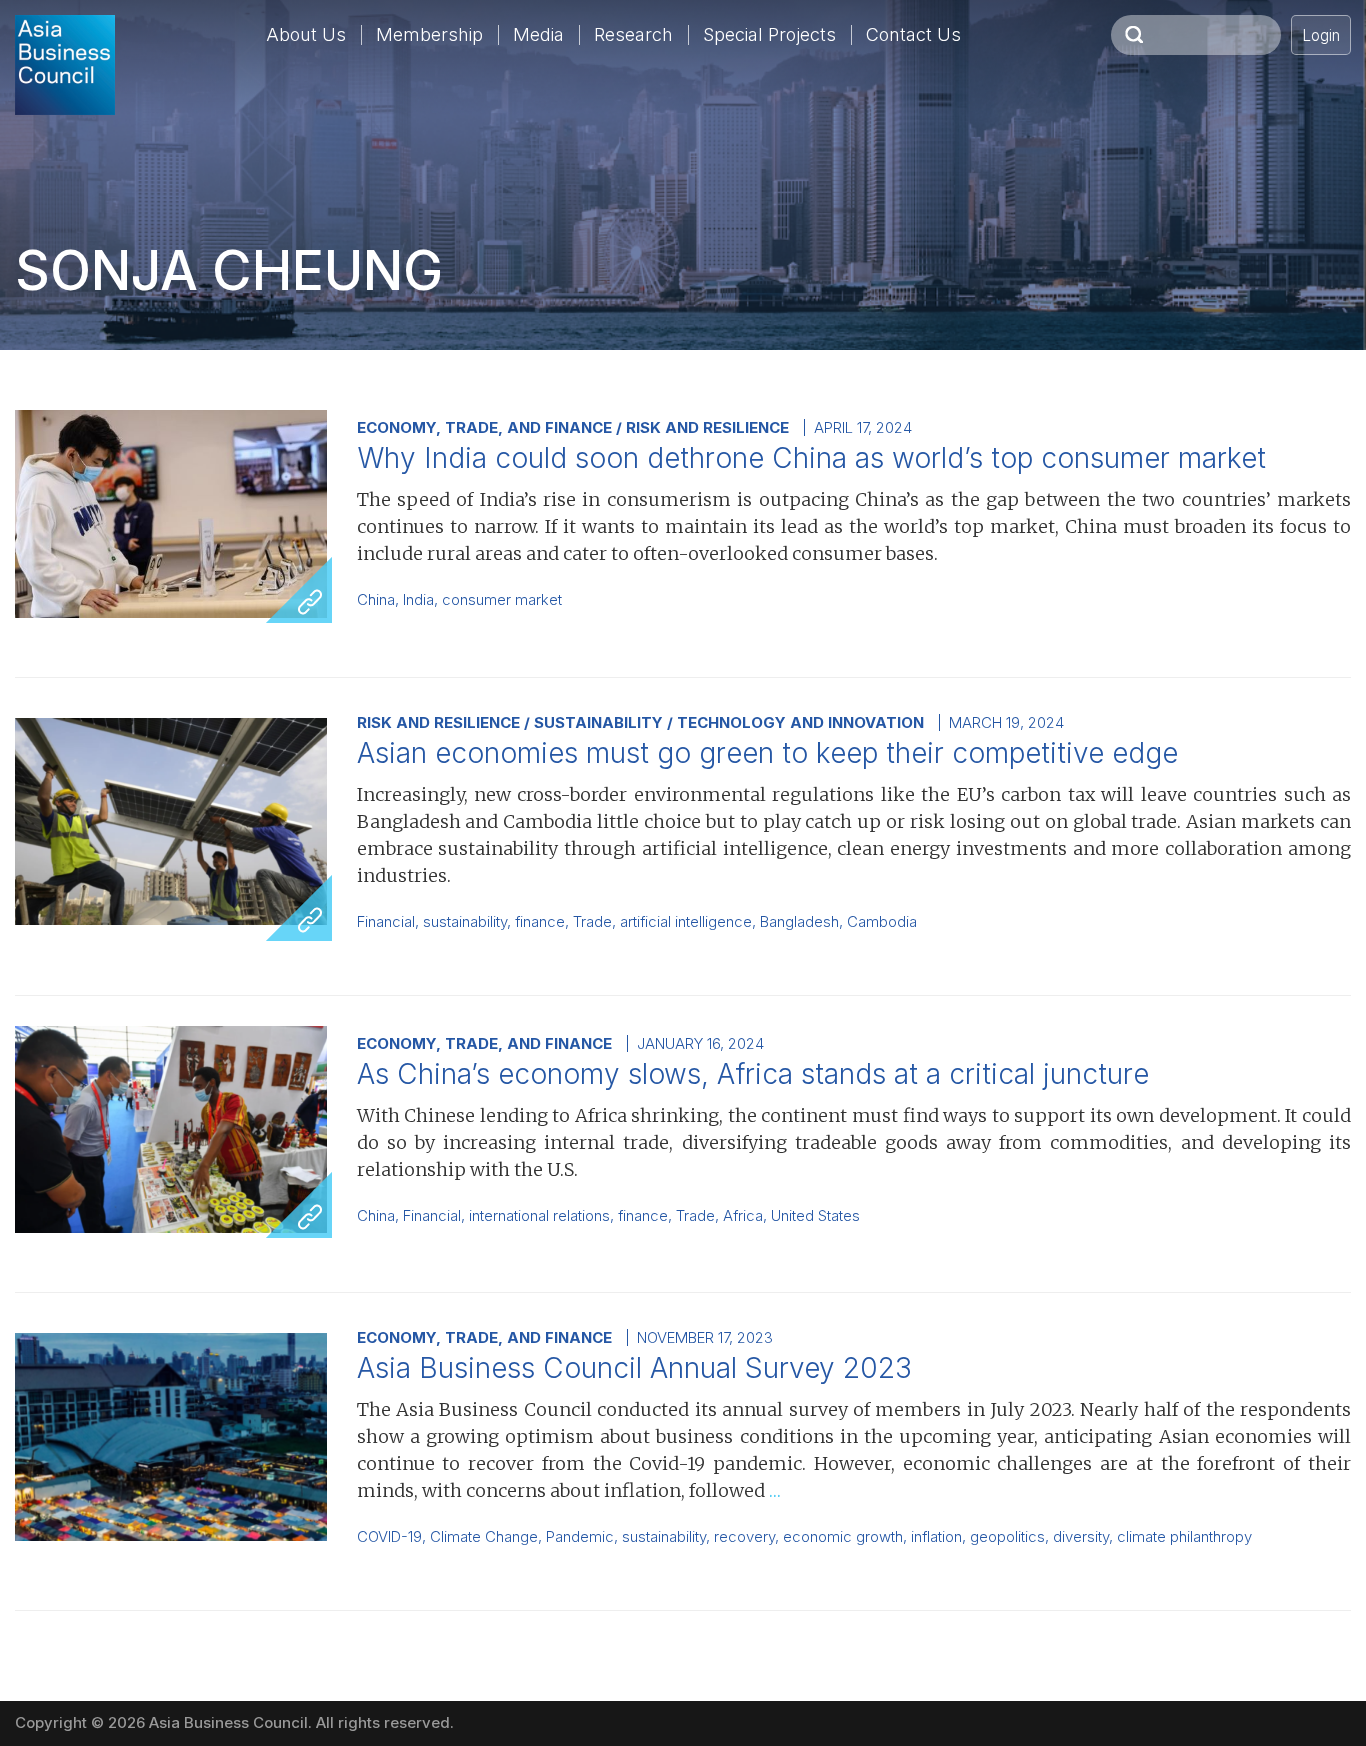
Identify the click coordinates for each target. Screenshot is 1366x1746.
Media (538, 34)
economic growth (843, 1537)
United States (815, 1216)
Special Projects (769, 34)
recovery (744, 1537)
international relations (539, 1216)
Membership (429, 34)
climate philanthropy (1184, 1537)
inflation (936, 1537)
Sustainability (598, 722)
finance (540, 922)
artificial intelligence (686, 922)
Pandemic (580, 1537)
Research (633, 34)
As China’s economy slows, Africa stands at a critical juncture (753, 1074)
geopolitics (1007, 1537)
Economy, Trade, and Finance (484, 427)
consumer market (502, 600)
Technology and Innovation (800, 722)
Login (1321, 35)
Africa (743, 1216)
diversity (1081, 1537)
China (376, 600)
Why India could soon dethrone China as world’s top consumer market (811, 458)
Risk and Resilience (707, 427)
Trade (592, 922)
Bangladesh (799, 922)
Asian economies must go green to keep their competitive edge (767, 753)
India (418, 600)
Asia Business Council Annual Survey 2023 (634, 1368)
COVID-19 (389, 1537)
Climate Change (484, 1537)
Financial (386, 922)
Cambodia (882, 922)
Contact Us (913, 34)
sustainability (465, 922)
